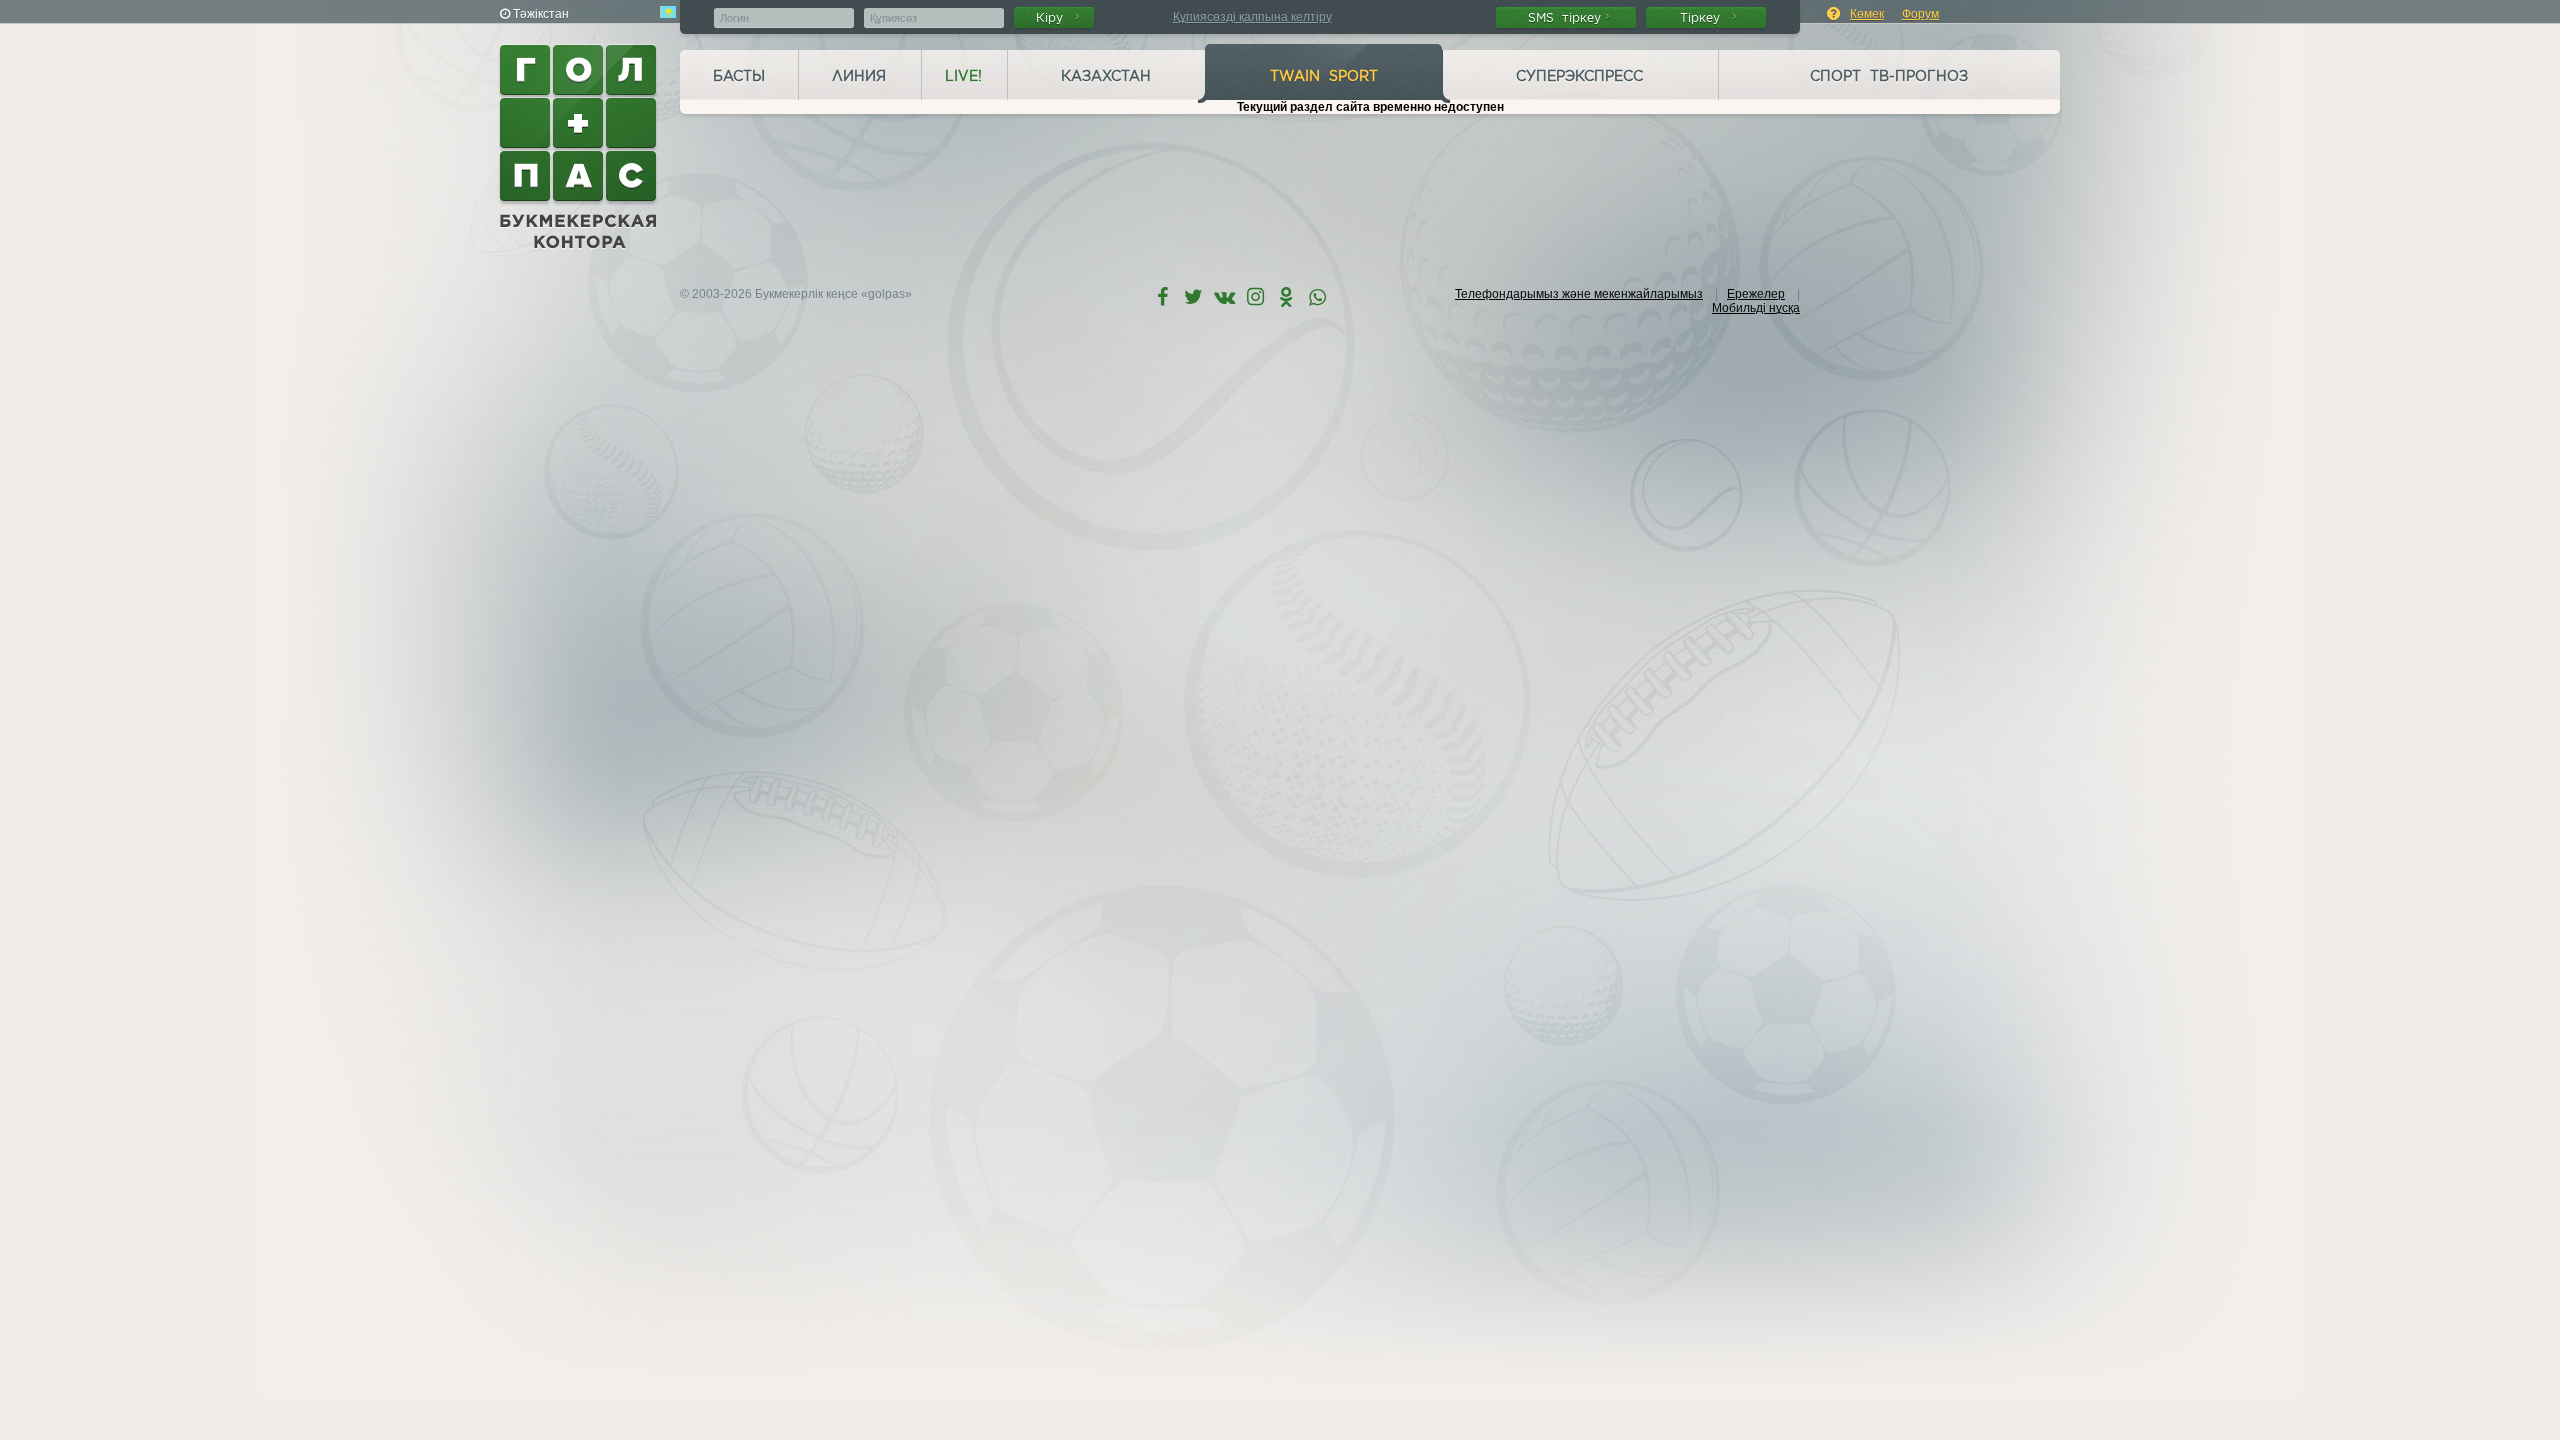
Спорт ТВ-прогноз (1889, 76)
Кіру (1053, 17)
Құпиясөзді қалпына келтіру (1252, 17)
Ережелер (1756, 294)
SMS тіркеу (1564, 17)
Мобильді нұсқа (1756, 308)
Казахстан (1106, 76)
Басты (739, 76)
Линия (859, 76)
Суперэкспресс (1579, 76)
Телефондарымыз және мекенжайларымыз (1579, 294)
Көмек (1867, 14)
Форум (1920, 14)
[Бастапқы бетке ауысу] (580, 147)
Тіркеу (1704, 17)
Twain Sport (1324, 76)
